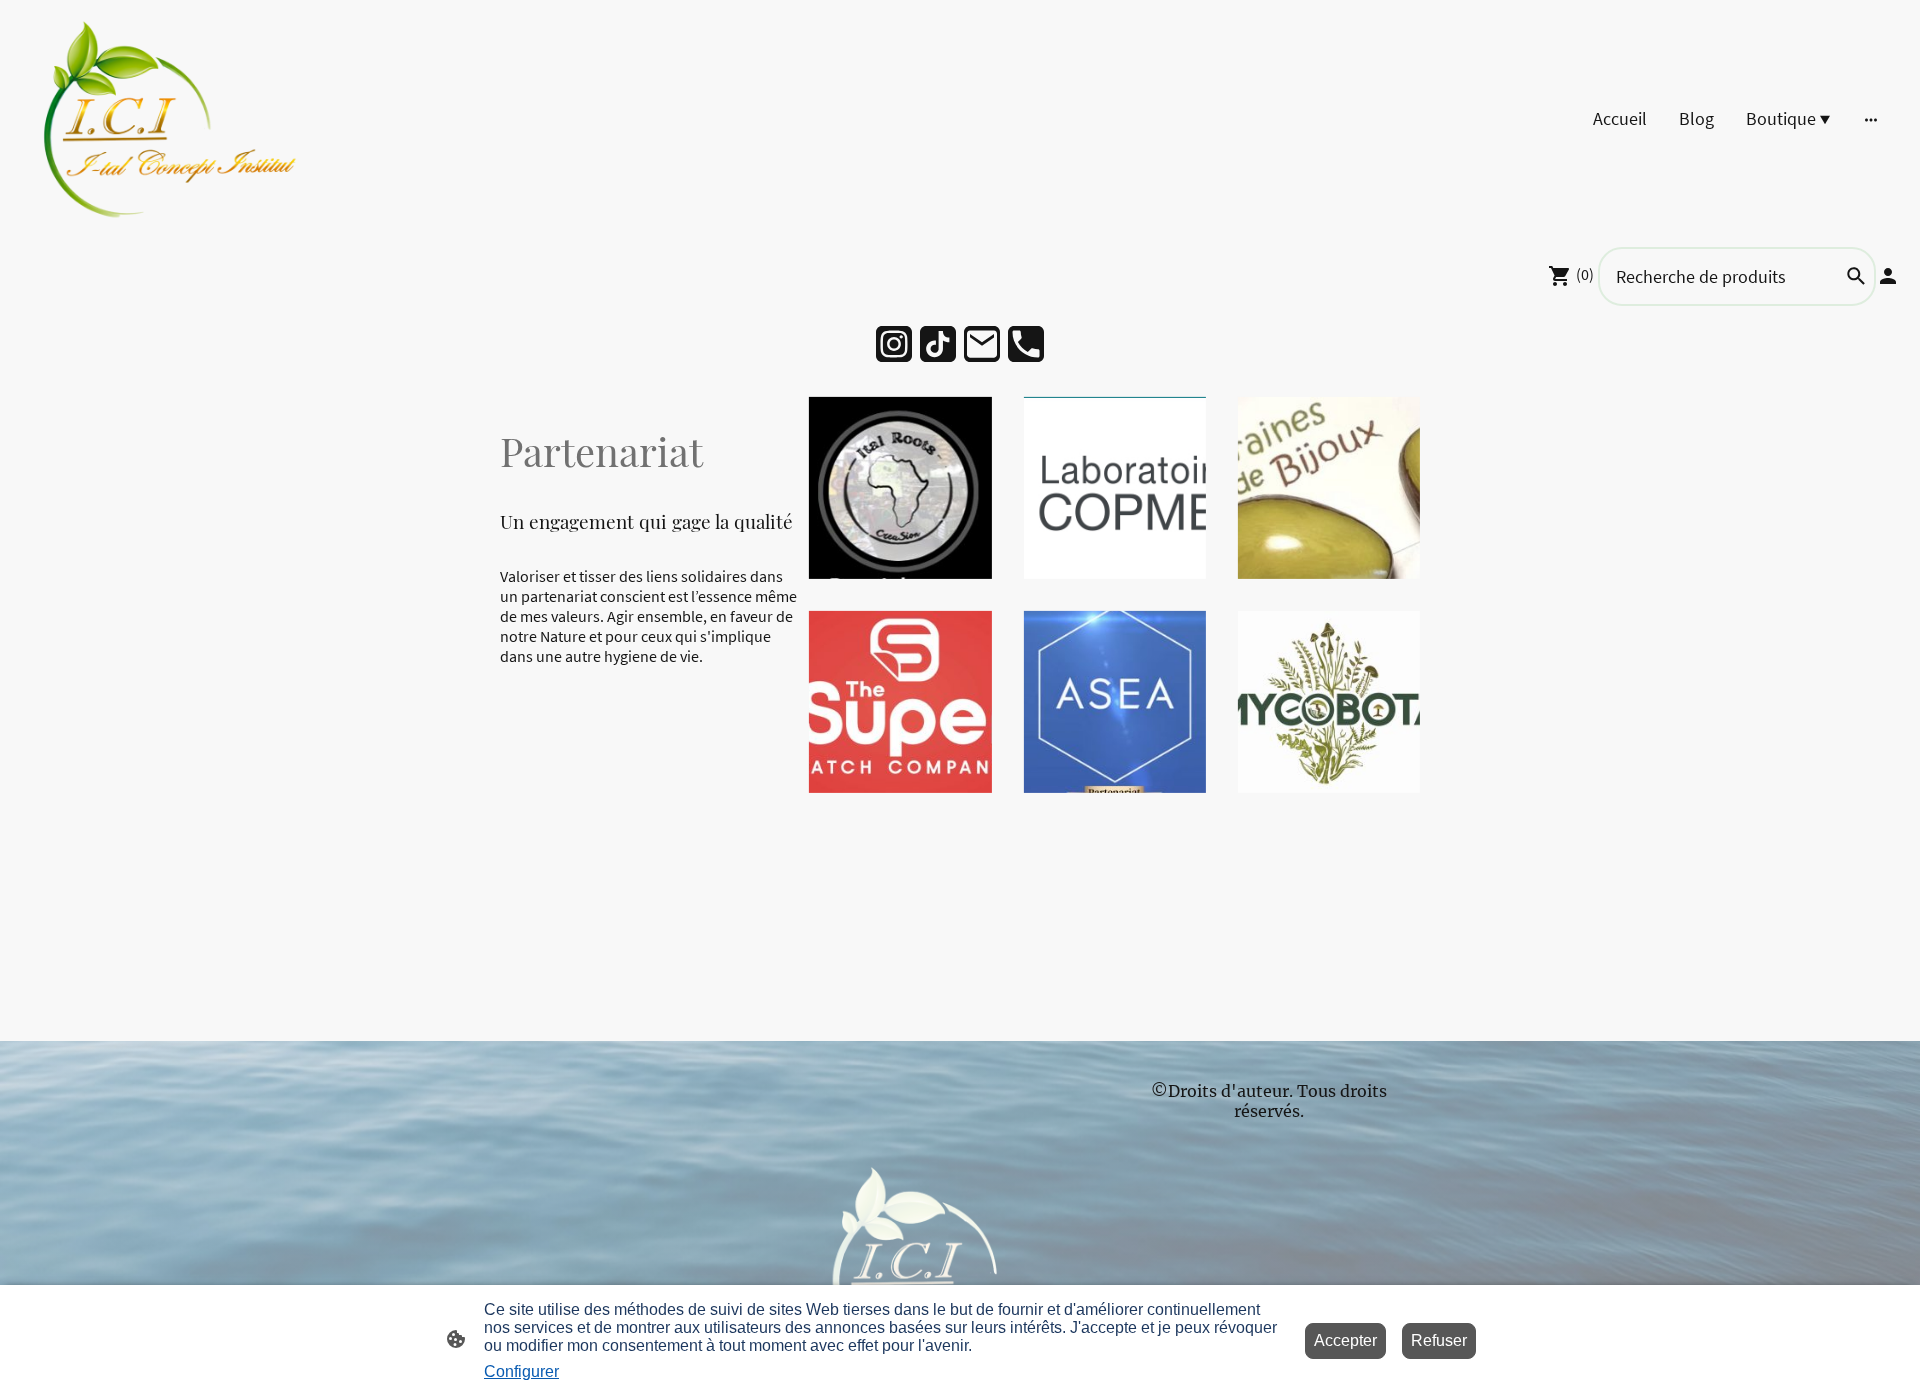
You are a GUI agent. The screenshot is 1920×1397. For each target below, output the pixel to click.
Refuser (1439, 1340)
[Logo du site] (173, 118)
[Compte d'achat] (1888, 276)
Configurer (521, 1371)
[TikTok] (938, 344)
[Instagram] (894, 344)
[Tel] (1026, 344)
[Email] (982, 344)
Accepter (1345, 1340)
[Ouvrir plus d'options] (1871, 118)
